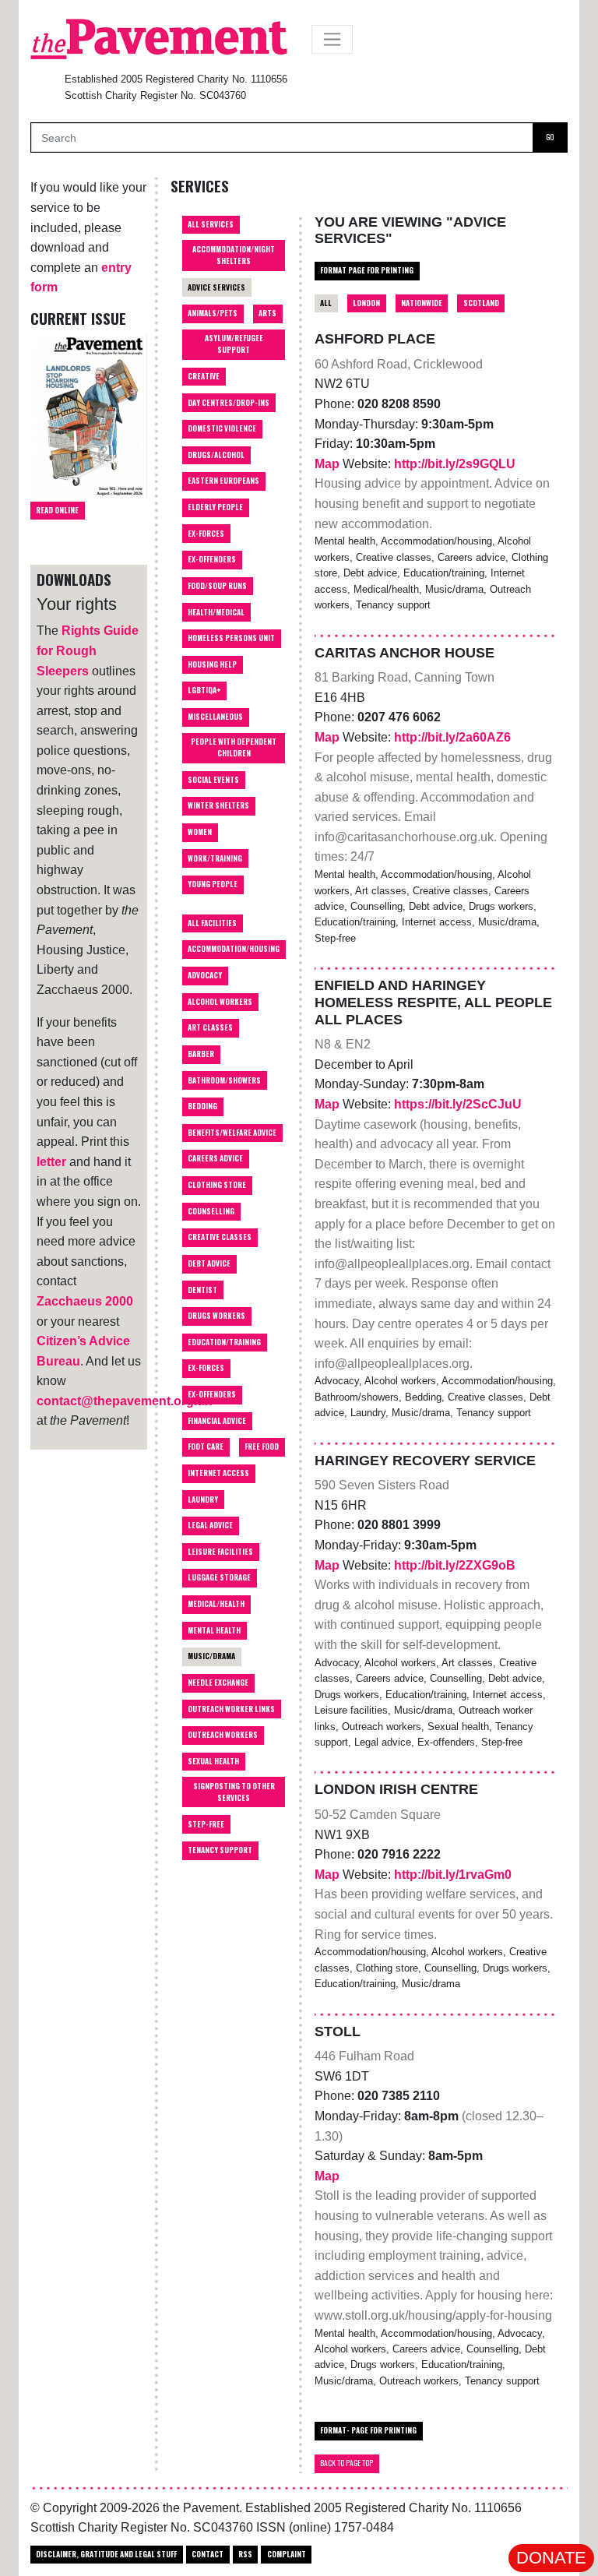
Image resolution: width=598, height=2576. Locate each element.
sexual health (213, 1761)
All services (211, 224)
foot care (206, 1447)
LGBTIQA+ (204, 690)
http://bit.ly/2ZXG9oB (455, 1565)
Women (200, 832)
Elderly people (215, 507)
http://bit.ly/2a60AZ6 (452, 737)
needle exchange (218, 1683)
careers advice (215, 1158)
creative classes (220, 1237)
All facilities (212, 923)
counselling (211, 1211)
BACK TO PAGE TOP (346, 2463)
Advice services (216, 287)
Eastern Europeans (223, 481)
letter (51, 1162)
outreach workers (223, 1735)
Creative (204, 376)
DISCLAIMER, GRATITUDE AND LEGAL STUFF (106, 2554)
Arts (267, 313)
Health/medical (216, 612)
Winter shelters (218, 805)
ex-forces (206, 1368)
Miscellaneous (215, 717)
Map (329, 464)
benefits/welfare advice (232, 1133)
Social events (213, 780)
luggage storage (219, 1577)
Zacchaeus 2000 (85, 1301)
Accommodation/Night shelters (234, 255)
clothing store (217, 1185)
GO (550, 137)
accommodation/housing (234, 949)
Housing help (212, 664)
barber (201, 1054)
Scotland (481, 303)
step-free (206, 1824)
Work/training (215, 858)
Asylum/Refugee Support (234, 344)
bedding (202, 1106)
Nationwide (422, 303)
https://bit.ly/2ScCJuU (458, 1104)
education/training (224, 1342)
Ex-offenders (212, 559)
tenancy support (220, 1850)
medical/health (216, 1604)
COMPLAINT (287, 2554)
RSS (245, 2554)
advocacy (205, 975)
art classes (210, 1027)
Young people (213, 884)
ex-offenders (212, 1394)
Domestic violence (222, 428)
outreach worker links (231, 1709)
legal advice (210, 1525)
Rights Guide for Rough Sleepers (88, 650)
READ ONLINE (57, 510)
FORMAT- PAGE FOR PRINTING (368, 2430)
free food (262, 1447)
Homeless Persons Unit (231, 638)
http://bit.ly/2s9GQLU (455, 464)
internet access (218, 1473)
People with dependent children (234, 747)
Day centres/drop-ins (229, 403)
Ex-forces (206, 534)
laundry (203, 1499)
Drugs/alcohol (216, 455)
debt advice (209, 1263)
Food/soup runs (217, 586)
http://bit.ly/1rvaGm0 (453, 1875)
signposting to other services (234, 1792)
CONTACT (208, 2554)
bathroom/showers (224, 1080)
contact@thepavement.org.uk (124, 1401)
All (326, 303)
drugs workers (216, 1316)
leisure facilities (220, 1552)
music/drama (211, 1656)
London (366, 303)
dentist (202, 1290)
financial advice (217, 1421)
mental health (214, 1630)
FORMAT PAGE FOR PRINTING (367, 270)
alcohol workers (220, 1002)
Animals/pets (213, 313)
